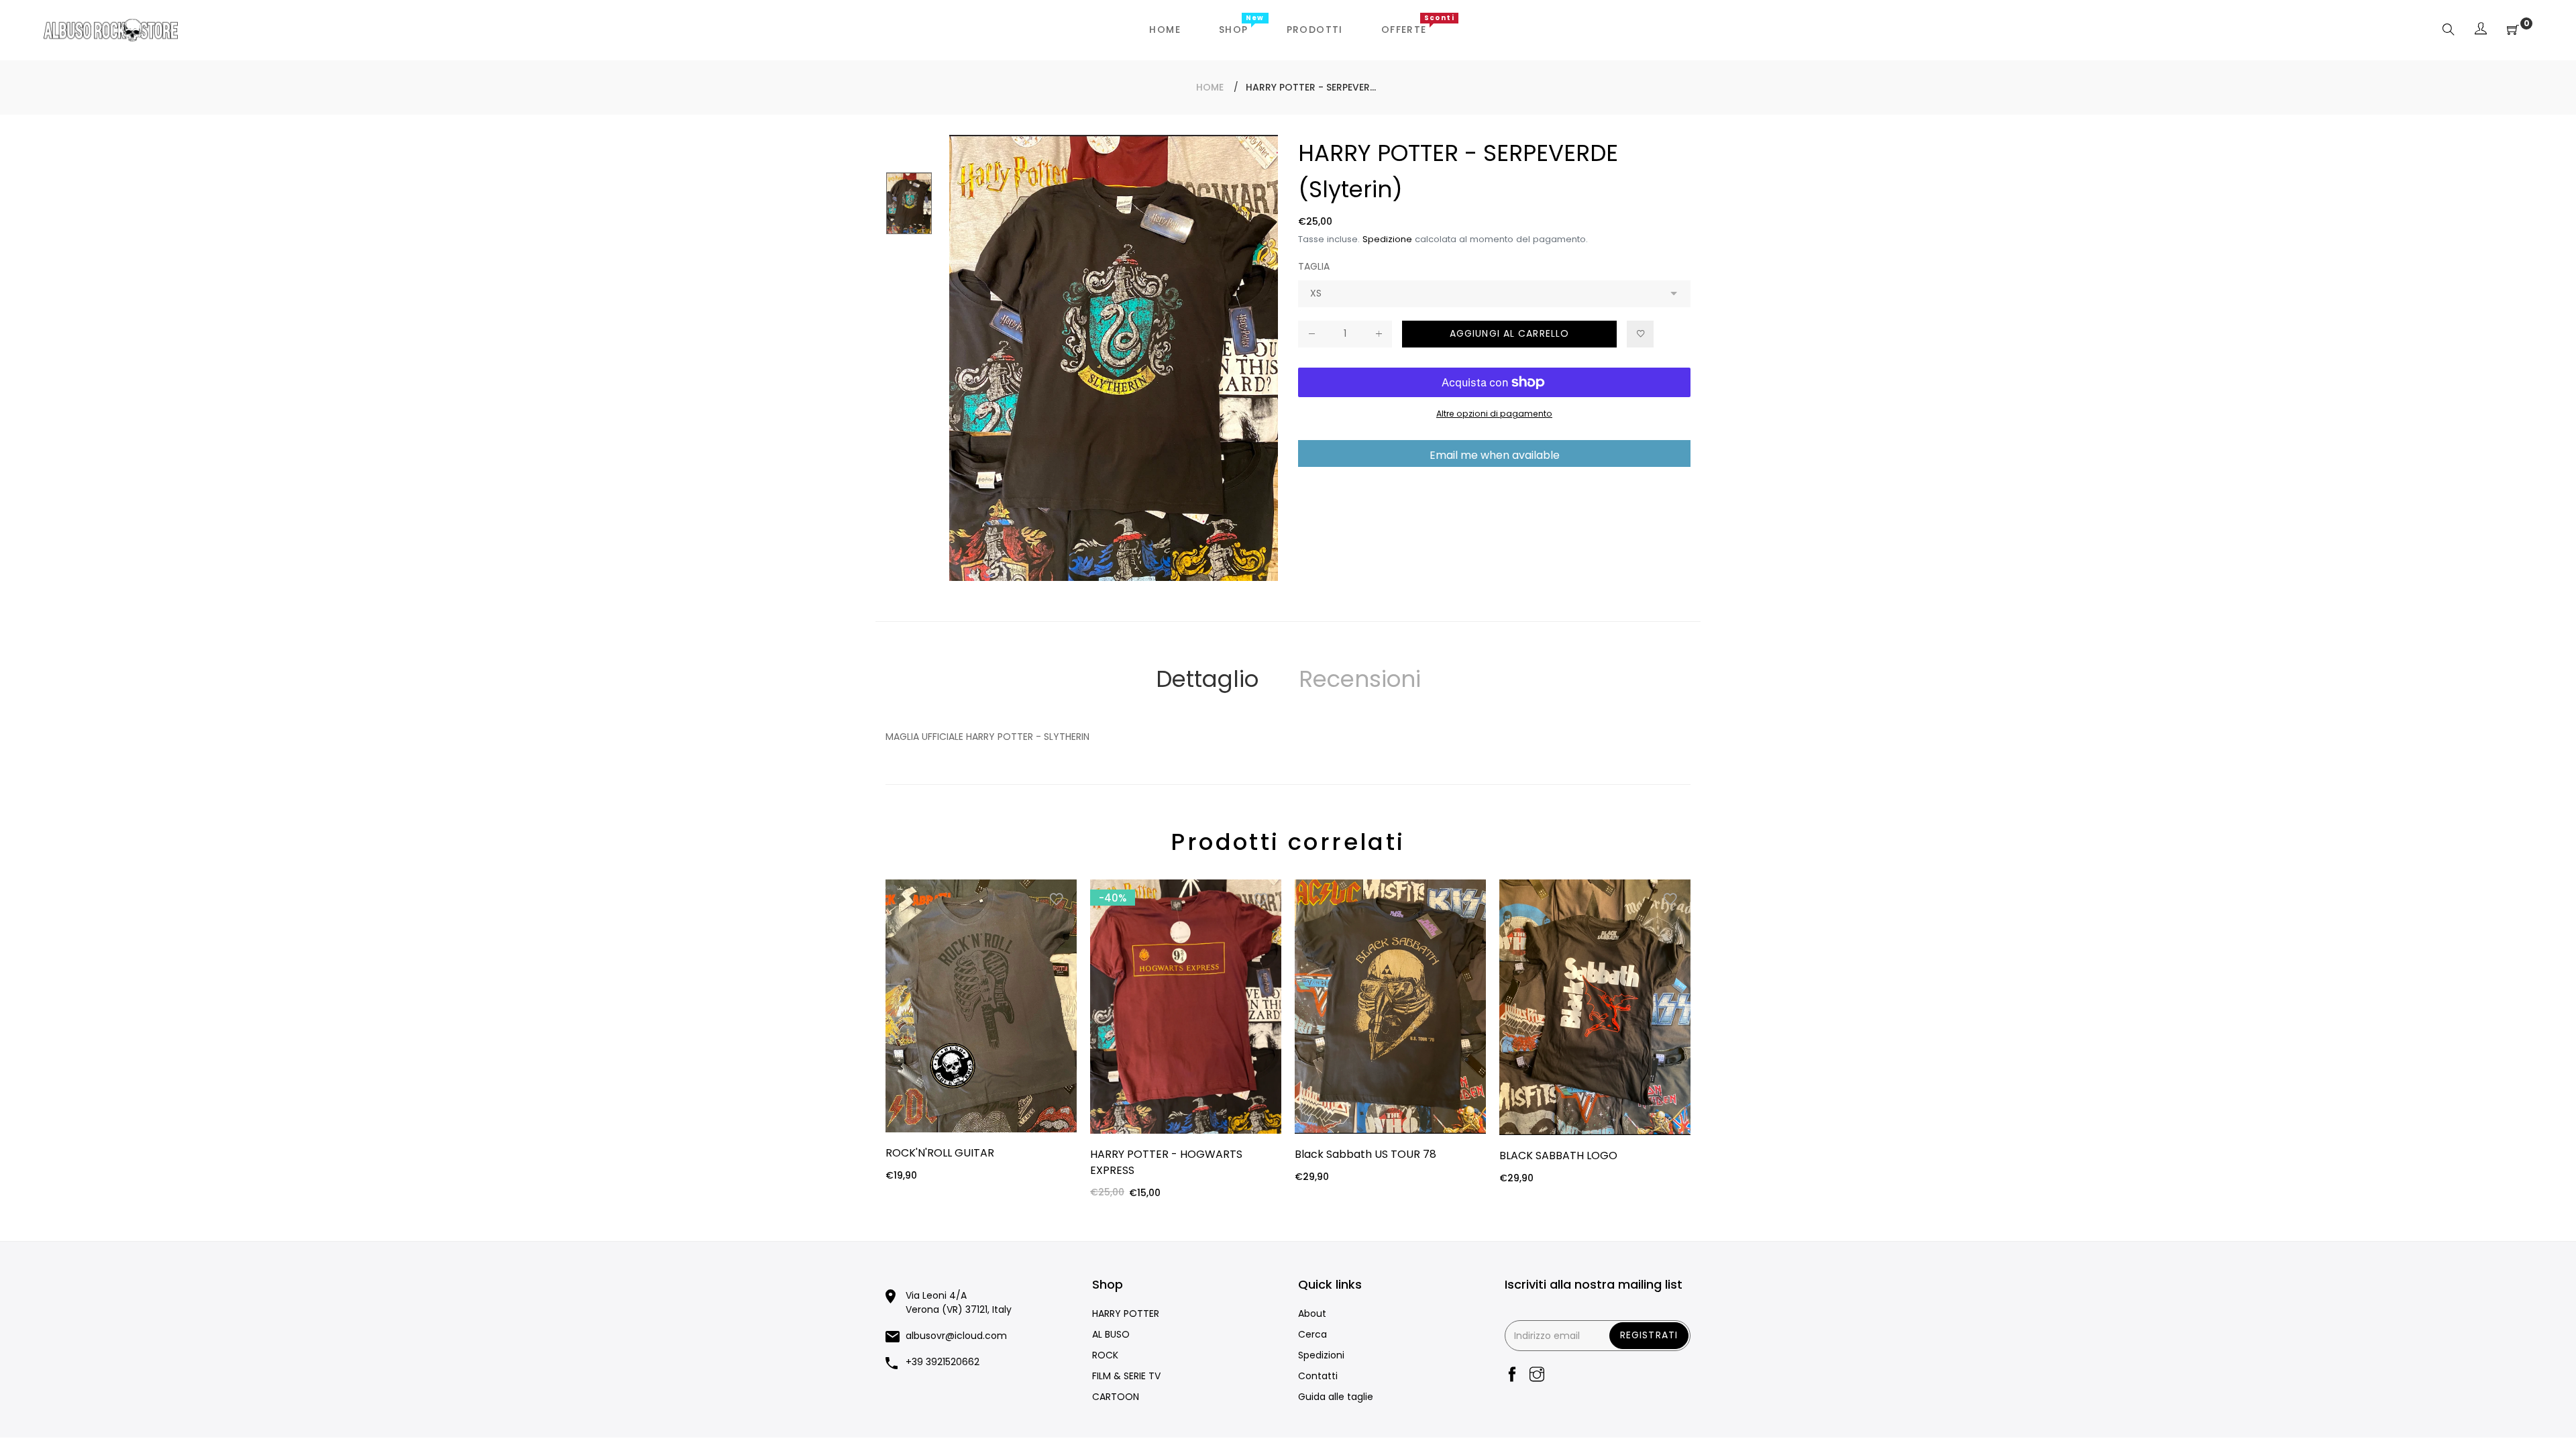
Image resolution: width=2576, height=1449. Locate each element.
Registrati (1649, 1335)
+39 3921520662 (943, 1362)
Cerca (1312, 1334)
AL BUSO (1111, 1334)
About (1312, 1313)
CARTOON (1116, 1397)
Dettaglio (1207, 679)
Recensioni (1360, 679)
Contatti (1318, 1376)
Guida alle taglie (1336, 1397)
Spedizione (1387, 239)
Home (1210, 87)
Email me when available (1495, 455)
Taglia (1314, 266)
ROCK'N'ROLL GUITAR (940, 1153)
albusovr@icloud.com (956, 1336)
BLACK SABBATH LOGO (1558, 1156)
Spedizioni (1321, 1355)
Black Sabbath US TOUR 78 (1365, 1154)
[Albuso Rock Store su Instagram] (1537, 1376)
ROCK (1105, 1355)
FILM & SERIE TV (1126, 1376)
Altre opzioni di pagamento (1494, 414)
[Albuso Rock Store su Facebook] (1512, 1376)
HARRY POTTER (1126, 1313)
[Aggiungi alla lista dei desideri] (1640, 334)
